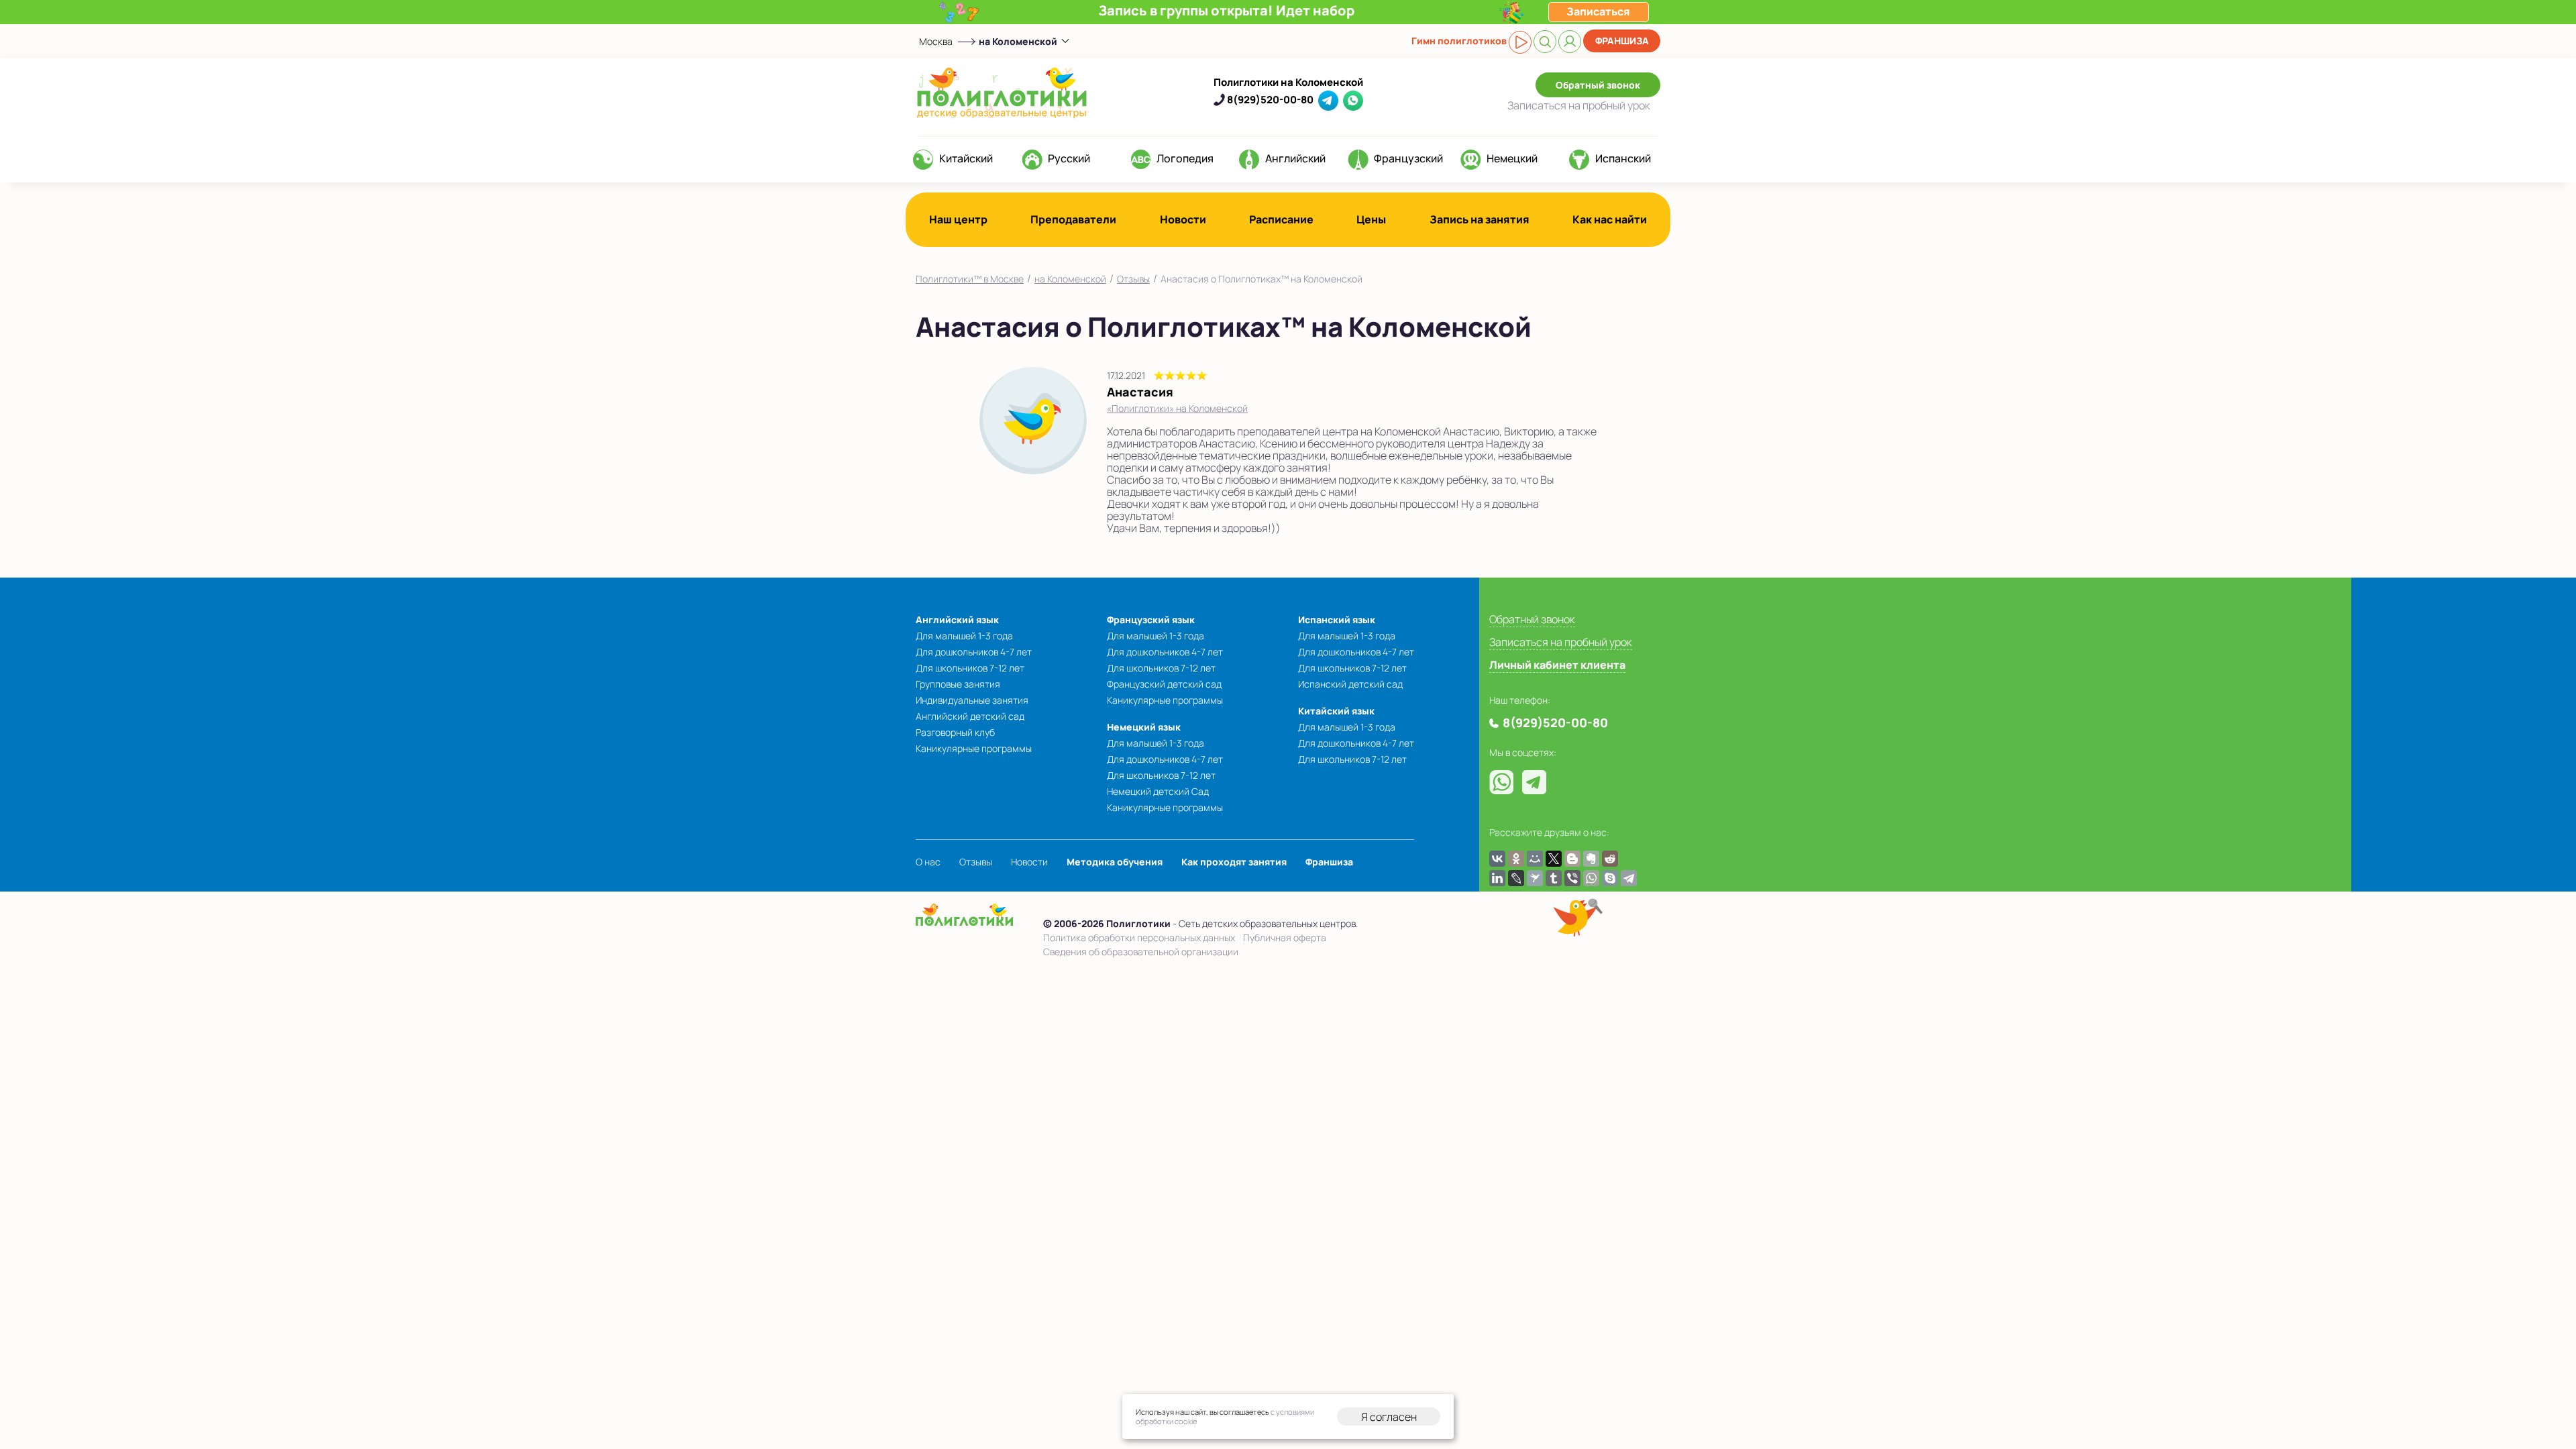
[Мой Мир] (1535, 859)
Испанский (1623, 158)
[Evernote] (1591, 859)
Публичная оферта (1285, 937)
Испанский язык (1337, 620)
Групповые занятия (958, 684)
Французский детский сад (1164, 684)
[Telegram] (1629, 878)
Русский (1069, 158)
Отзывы (1133, 279)
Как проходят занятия (1234, 862)
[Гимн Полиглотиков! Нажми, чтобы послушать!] (1520, 42)
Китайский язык (1336, 711)
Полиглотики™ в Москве (970, 279)
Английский (1295, 158)
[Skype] (1610, 878)
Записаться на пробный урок (1561, 642)
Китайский (966, 158)
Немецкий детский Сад (1158, 791)
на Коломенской (1070, 279)
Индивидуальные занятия (972, 700)
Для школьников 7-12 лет (970, 668)
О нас (928, 862)
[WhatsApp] (1591, 878)
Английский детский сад (970, 716)
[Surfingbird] (1535, 878)
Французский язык (1151, 620)
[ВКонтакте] (1497, 859)
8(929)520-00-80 (1270, 100)
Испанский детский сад (1350, 684)
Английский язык (957, 620)
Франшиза (1622, 41)
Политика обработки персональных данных (1139, 937)
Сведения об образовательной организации (1141, 952)
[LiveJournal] (1516, 878)
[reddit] (1610, 859)
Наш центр (958, 219)
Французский (1408, 158)
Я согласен (1389, 1417)
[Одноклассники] (1516, 859)
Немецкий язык (1144, 727)
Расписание (1281, 219)
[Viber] (1572, 878)
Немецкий (1512, 158)
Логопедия (1185, 158)
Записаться (1579, 105)
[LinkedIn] (1497, 878)
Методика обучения (1115, 862)
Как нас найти (1610, 219)
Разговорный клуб (955, 732)
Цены (1371, 219)
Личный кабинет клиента (1557, 665)
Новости (1183, 219)
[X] (1554, 859)
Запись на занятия (1480, 219)
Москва (936, 41)
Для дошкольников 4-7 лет (974, 652)
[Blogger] (1572, 859)
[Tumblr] (1554, 878)
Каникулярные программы (974, 748)
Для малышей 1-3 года (964, 636)
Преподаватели (1073, 219)
